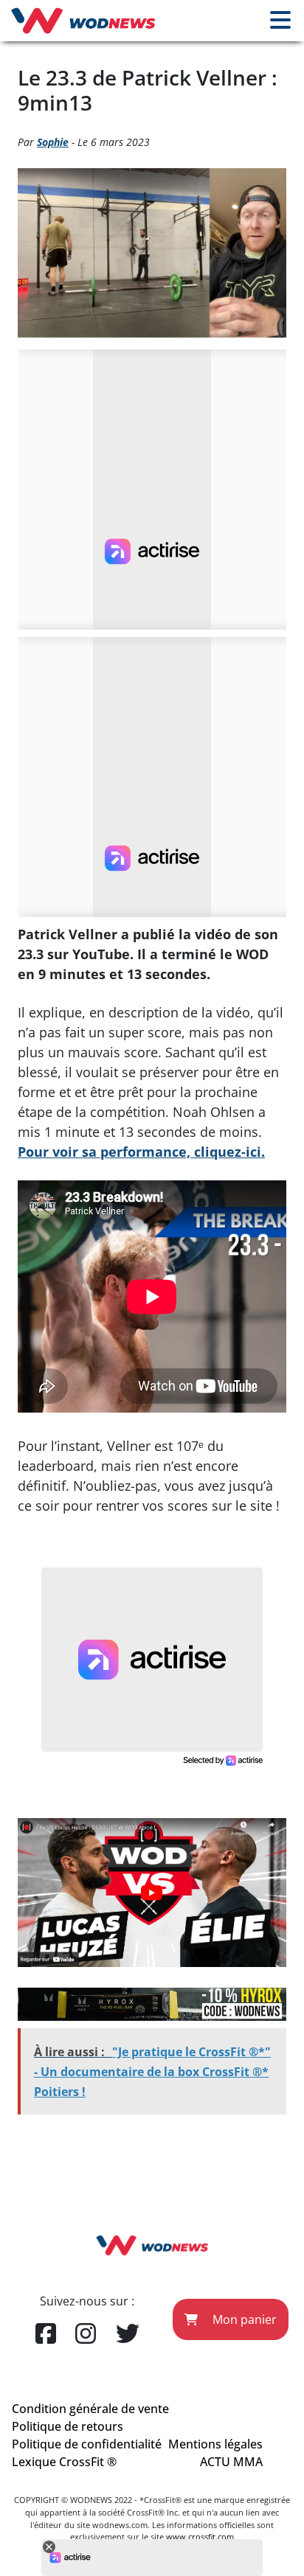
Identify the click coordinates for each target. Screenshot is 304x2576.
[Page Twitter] (128, 2334)
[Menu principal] (280, 21)
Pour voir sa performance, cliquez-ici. (141, 1152)
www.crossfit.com (200, 2537)
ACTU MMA (231, 2462)
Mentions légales (215, 2444)
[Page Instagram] (86, 2334)
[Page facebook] (46, 2334)
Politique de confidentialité (87, 2444)
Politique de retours (68, 2426)
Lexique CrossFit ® (64, 2462)
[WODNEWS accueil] (83, 21)
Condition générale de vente (90, 2409)
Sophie (53, 142)
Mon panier (243, 2319)
